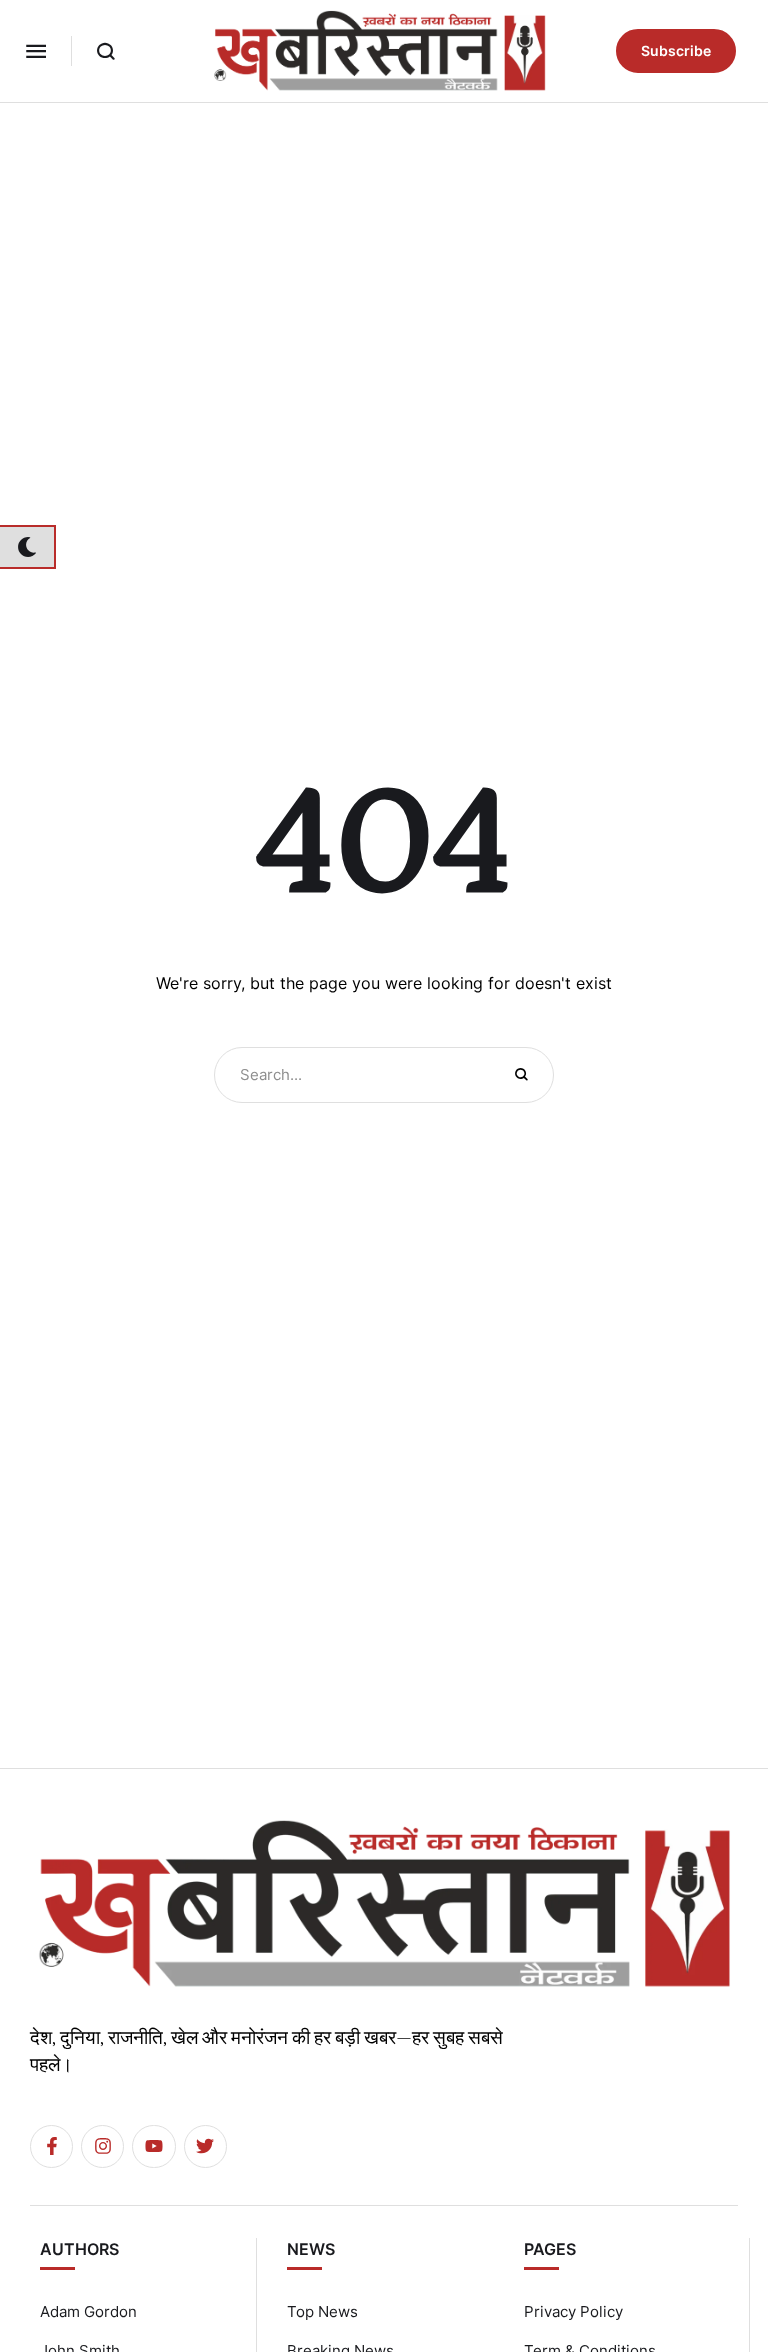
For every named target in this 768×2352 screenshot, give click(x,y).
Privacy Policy (573, 2311)
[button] (36, 51)
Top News (322, 2311)
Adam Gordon (88, 2311)
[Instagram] (102, 2146)
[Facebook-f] (51, 2146)
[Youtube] (153, 2146)
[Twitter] (205, 2146)
